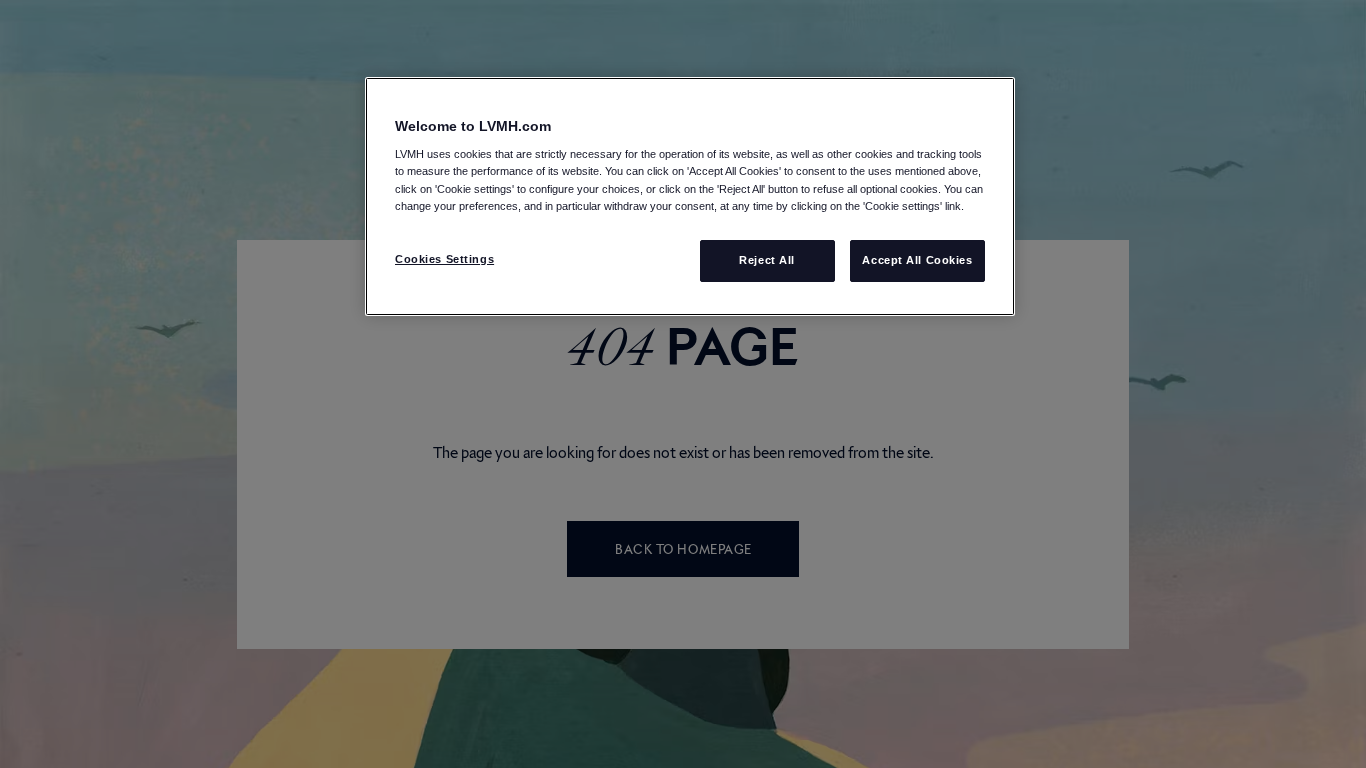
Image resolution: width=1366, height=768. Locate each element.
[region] (690, 196)
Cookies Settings (444, 259)
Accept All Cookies (917, 260)
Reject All (767, 260)
